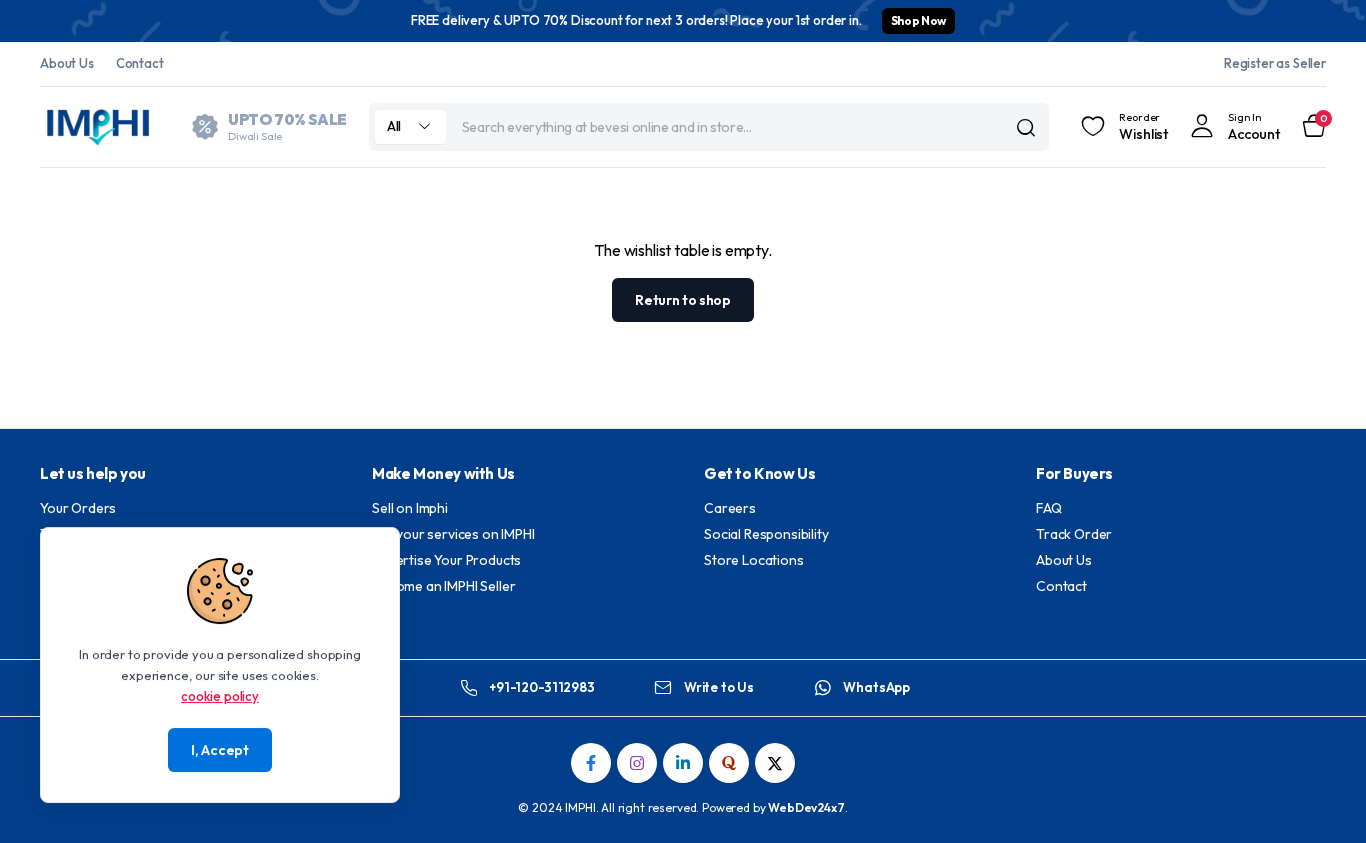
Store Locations (754, 560)
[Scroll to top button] (1321, 798)
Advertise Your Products (446, 560)
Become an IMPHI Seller (443, 586)
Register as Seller (1275, 63)
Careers (730, 508)
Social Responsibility (766, 534)
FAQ (1049, 508)
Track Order (1074, 534)
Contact (140, 63)
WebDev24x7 (806, 807)
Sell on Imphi (410, 508)
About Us (67, 63)
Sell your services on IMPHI (453, 534)
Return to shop (683, 300)
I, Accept (219, 750)
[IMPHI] (100, 127)
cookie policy (220, 695)
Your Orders (78, 508)
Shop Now (918, 20)
